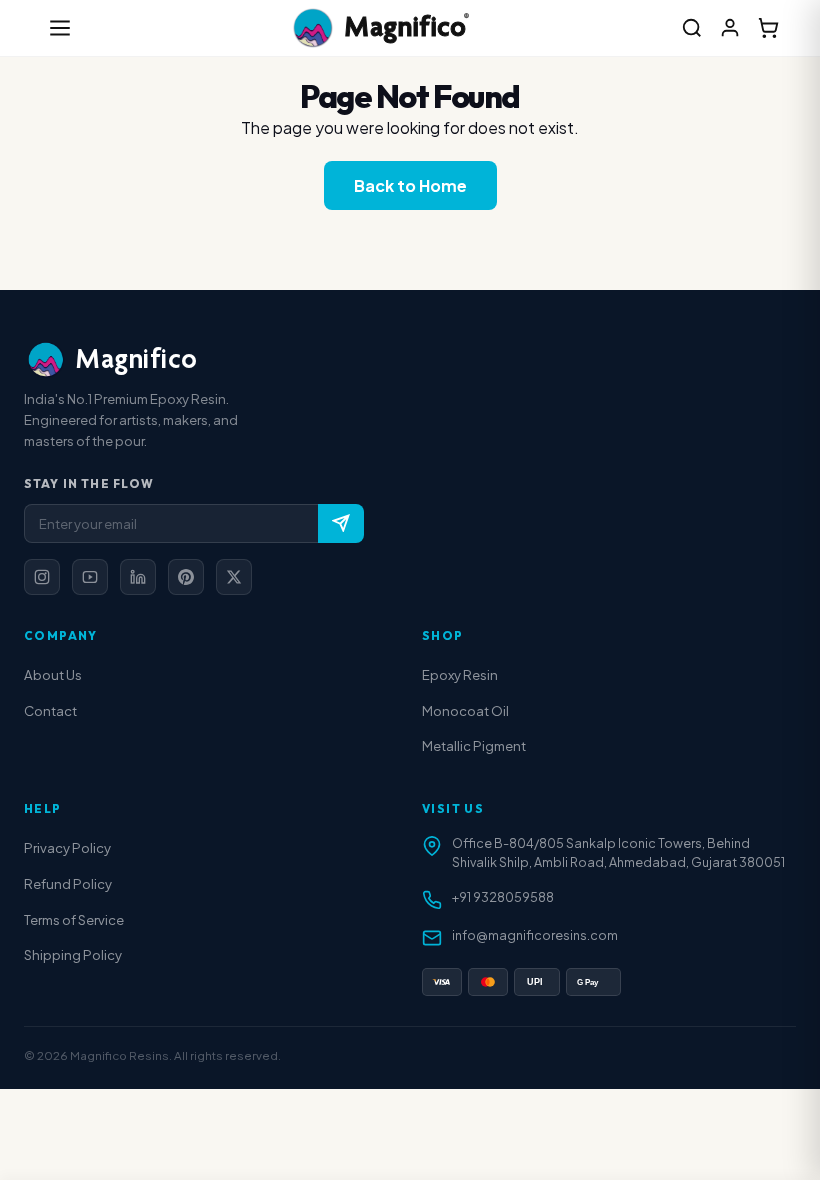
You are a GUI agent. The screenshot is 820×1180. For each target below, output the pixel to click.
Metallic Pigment (474, 745)
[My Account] (730, 28)
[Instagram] (42, 577)
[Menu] (60, 28)
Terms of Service (74, 919)
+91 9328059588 (503, 897)
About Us (53, 674)
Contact (50, 710)
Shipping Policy (73, 954)
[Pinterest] (186, 577)
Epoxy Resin (460, 674)
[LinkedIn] (138, 577)
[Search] (692, 28)
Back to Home (410, 185)
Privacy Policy (67, 847)
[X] (234, 577)
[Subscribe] (341, 523)
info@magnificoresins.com (535, 935)
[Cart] (768, 28)
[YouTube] (90, 577)
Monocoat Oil (465, 710)
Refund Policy (68, 883)
